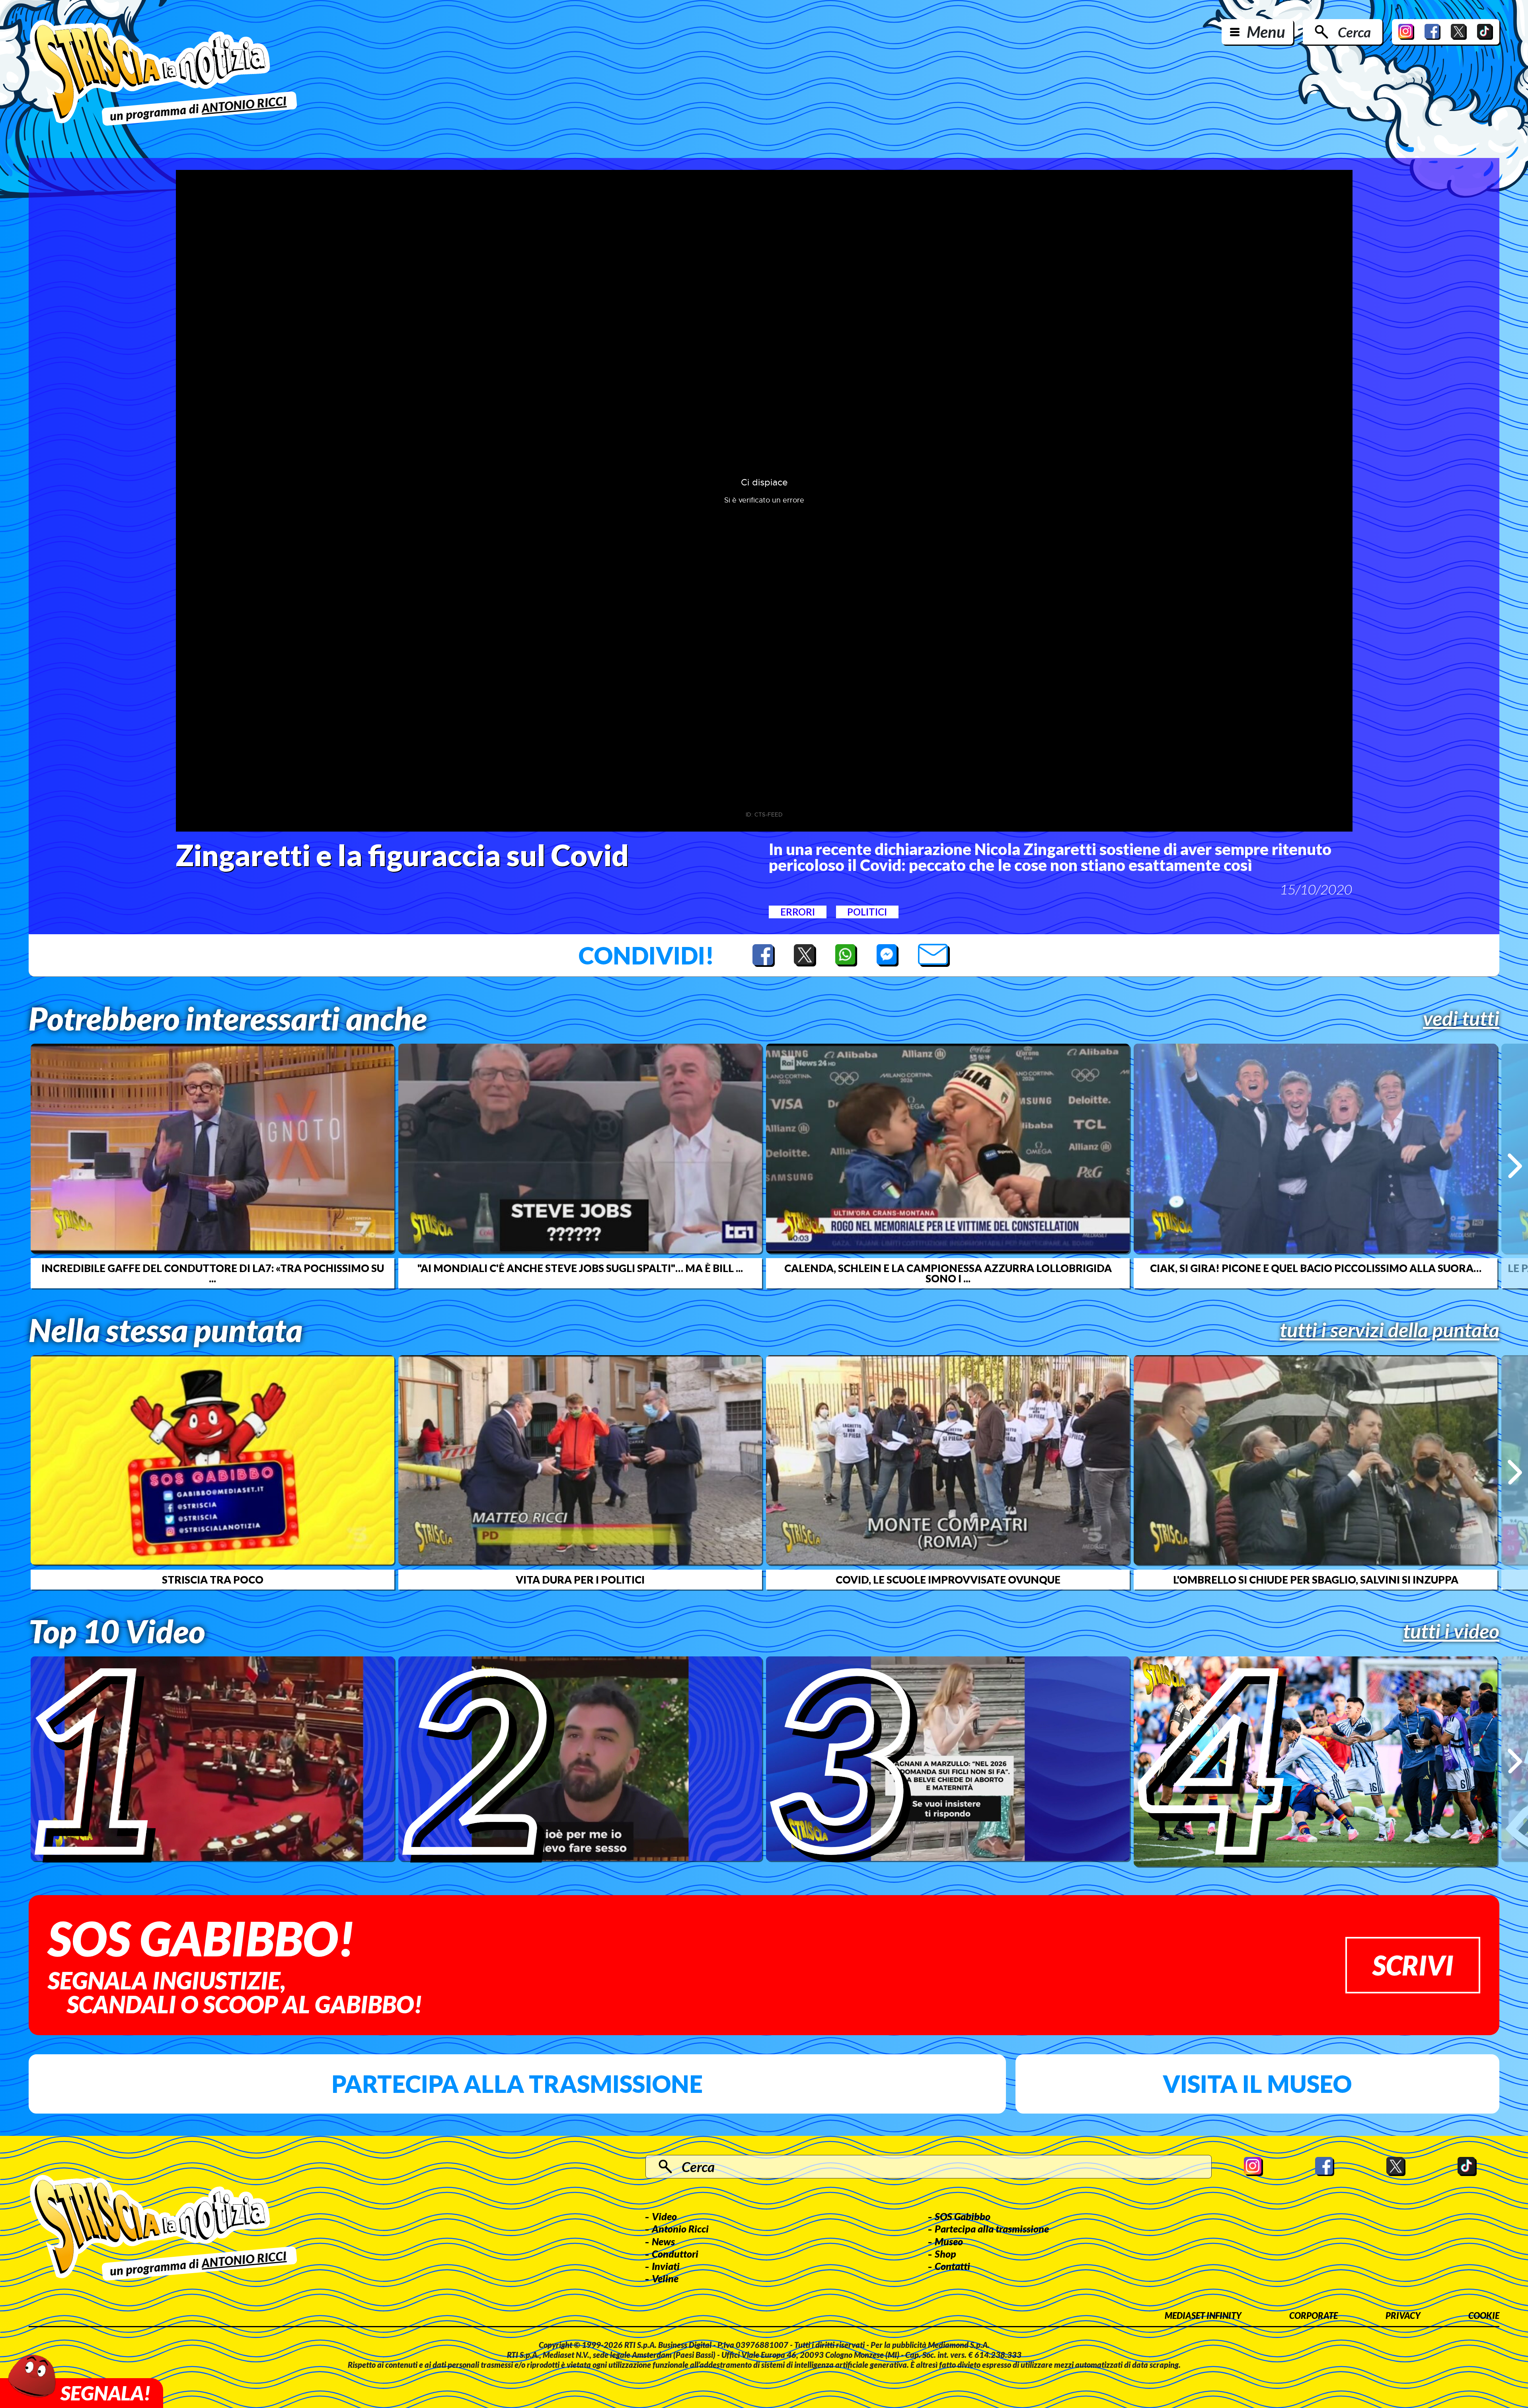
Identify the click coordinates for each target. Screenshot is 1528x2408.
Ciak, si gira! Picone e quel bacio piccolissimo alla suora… (1316, 1268)
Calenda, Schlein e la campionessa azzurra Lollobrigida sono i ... (948, 1273)
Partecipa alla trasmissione (517, 2084)
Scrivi (1413, 1965)
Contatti (952, 2266)
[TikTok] (1485, 32)
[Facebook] (1432, 32)
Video (664, 2216)
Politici (867, 912)
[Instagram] (1406, 32)
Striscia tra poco (213, 1580)
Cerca (1354, 32)
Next (1515, 1166)
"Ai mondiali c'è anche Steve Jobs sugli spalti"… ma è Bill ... (580, 1268)
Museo (949, 2241)
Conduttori (675, 2254)
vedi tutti (1461, 1018)
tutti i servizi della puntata (1390, 1330)
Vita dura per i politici (580, 1580)
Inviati (666, 2266)
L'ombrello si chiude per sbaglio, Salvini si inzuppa (1316, 1580)
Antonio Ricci (680, 2229)
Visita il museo (1257, 2084)
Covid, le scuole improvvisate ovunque (948, 1580)
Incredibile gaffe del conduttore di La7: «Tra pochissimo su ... (213, 1273)
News (663, 2241)
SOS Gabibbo (963, 2216)
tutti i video (1451, 1631)
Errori (798, 912)
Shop (945, 2254)
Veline (665, 2278)
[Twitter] (1459, 32)
